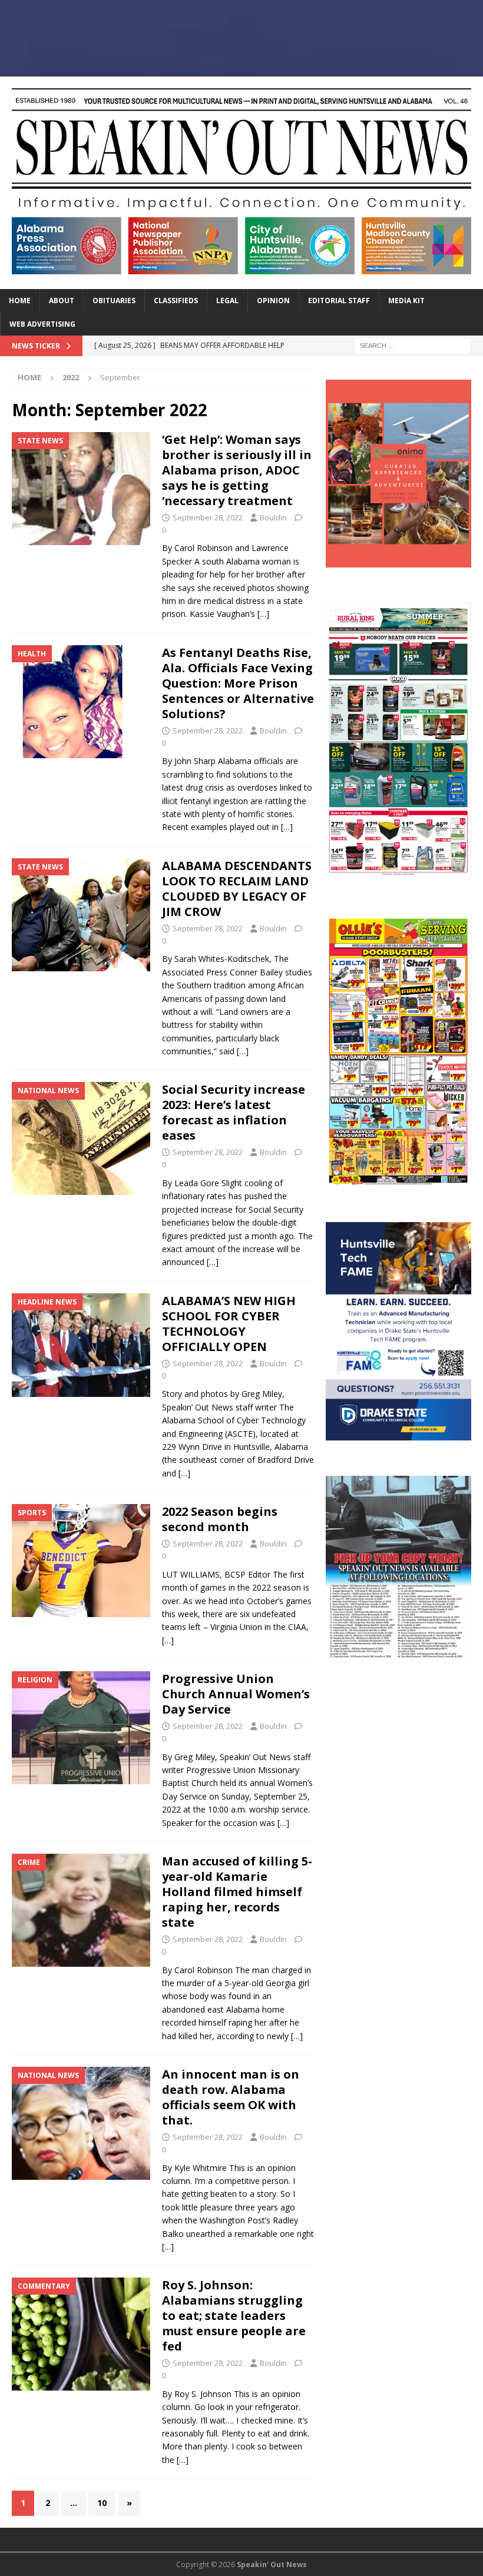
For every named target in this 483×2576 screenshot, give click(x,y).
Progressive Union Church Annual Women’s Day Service (236, 1694)
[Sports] (81, 1561)
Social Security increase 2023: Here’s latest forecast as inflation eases (234, 1112)
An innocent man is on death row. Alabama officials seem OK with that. (231, 2097)
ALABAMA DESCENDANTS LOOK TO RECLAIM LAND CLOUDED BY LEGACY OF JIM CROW (237, 889)
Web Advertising (42, 324)
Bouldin (273, 517)
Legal (227, 301)
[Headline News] (81, 1345)
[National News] (81, 1138)
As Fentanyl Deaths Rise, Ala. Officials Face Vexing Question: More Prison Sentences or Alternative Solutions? (238, 683)
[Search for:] (412, 345)
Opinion (273, 301)
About (62, 301)
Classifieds (176, 301)
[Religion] (81, 1728)
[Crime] (81, 1910)
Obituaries (114, 301)
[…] (263, 614)
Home (20, 301)
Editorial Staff (339, 301)
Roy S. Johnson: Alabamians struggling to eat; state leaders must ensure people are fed (234, 2316)
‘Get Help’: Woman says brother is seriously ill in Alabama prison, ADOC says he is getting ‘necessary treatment (237, 470)
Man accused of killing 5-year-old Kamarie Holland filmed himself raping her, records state (237, 1892)
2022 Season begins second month (220, 1519)
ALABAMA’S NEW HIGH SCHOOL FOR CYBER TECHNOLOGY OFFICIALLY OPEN (229, 1324)
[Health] (81, 702)
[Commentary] (81, 2334)
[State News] (81, 489)
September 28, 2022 (208, 517)
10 (102, 2503)
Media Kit (406, 301)
